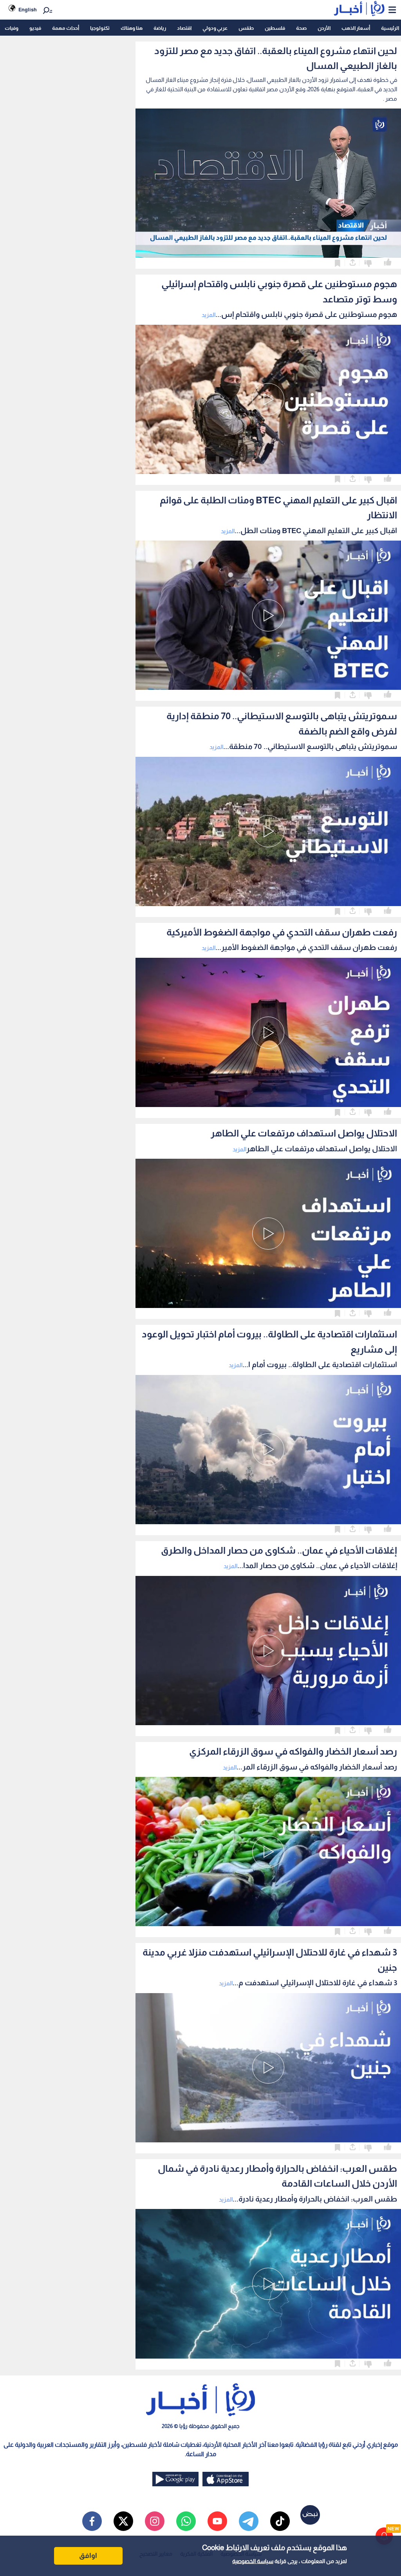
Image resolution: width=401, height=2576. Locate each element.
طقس (246, 28)
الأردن (324, 28)
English (28, 10)
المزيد (209, 315)
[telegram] (249, 2521)
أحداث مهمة (66, 28)
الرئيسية (390, 28)
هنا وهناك (132, 28)
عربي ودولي (215, 28)
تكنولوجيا (100, 28)
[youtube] (217, 2521)
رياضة (160, 28)
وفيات (12, 28)
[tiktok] (280, 2521)
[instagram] (155, 2521)
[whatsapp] (186, 2521)
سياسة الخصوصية (253, 2561)
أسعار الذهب (356, 28)
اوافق (88, 2556)
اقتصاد (184, 28)
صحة (301, 28)
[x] (123, 2521)
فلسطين (275, 28)
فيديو (35, 28)
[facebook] (92, 2521)
